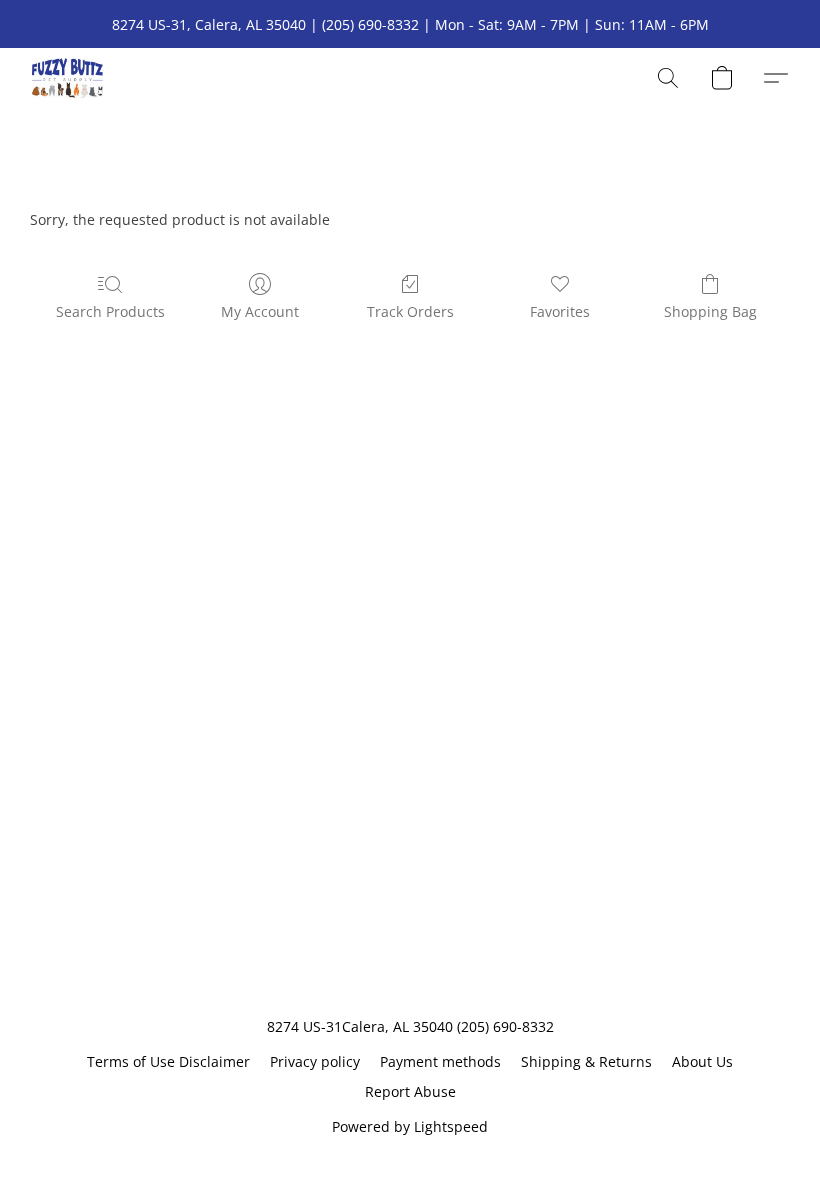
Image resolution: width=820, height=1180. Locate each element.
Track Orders (410, 311)
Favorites (560, 311)
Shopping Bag (710, 311)
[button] (67, 78)
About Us (702, 1061)
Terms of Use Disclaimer (168, 1061)
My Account (260, 311)
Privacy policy (315, 1061)
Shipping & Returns (586, 1061)
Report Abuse (410, 1091)
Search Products (110, 311)
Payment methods (440, 1061)
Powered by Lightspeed (410, 1126)
